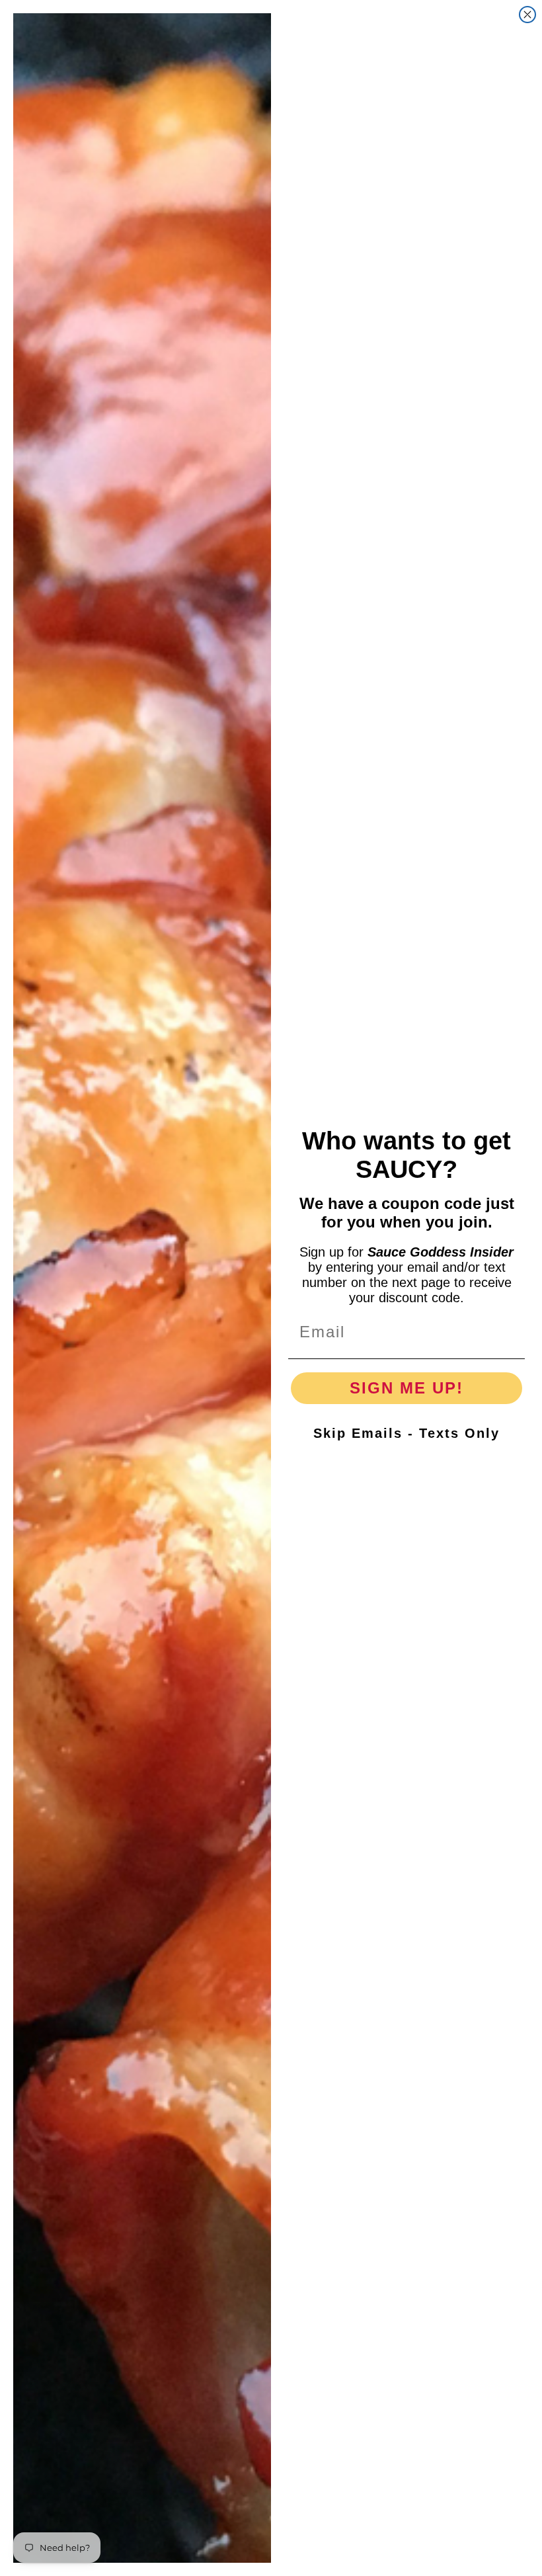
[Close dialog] (527, 15)
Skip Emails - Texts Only (406, 1433)
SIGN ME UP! (406, 1388)
